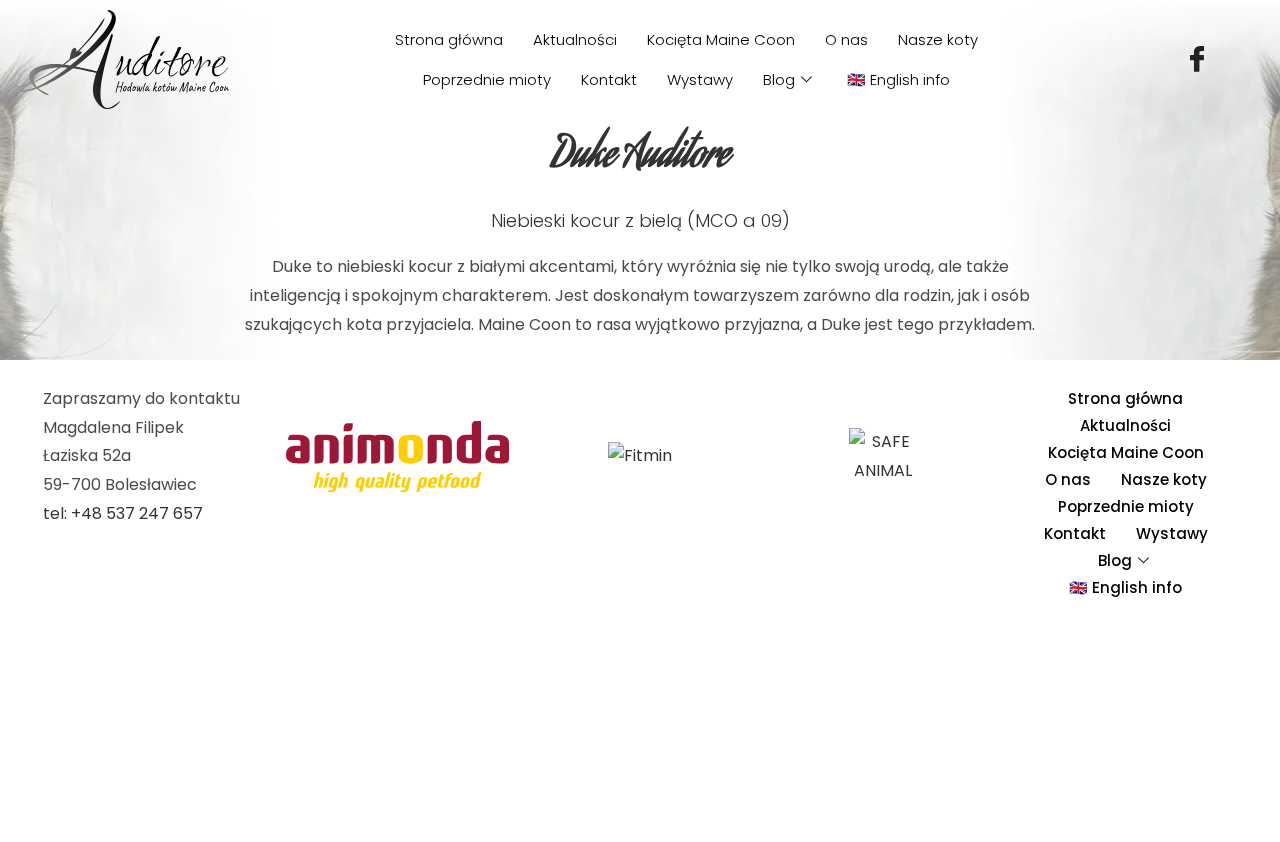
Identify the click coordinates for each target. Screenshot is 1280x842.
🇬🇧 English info (898, 79)
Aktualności (575, 39)
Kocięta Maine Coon (721, 39)
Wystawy (700, 79)
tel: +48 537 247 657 (123, 513)
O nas (846, 39)
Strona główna (449, 39)
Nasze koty (938, 39)
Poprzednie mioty (487, 79)
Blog (779, 79)
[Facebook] (1197, 60)
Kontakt (609, 79)
